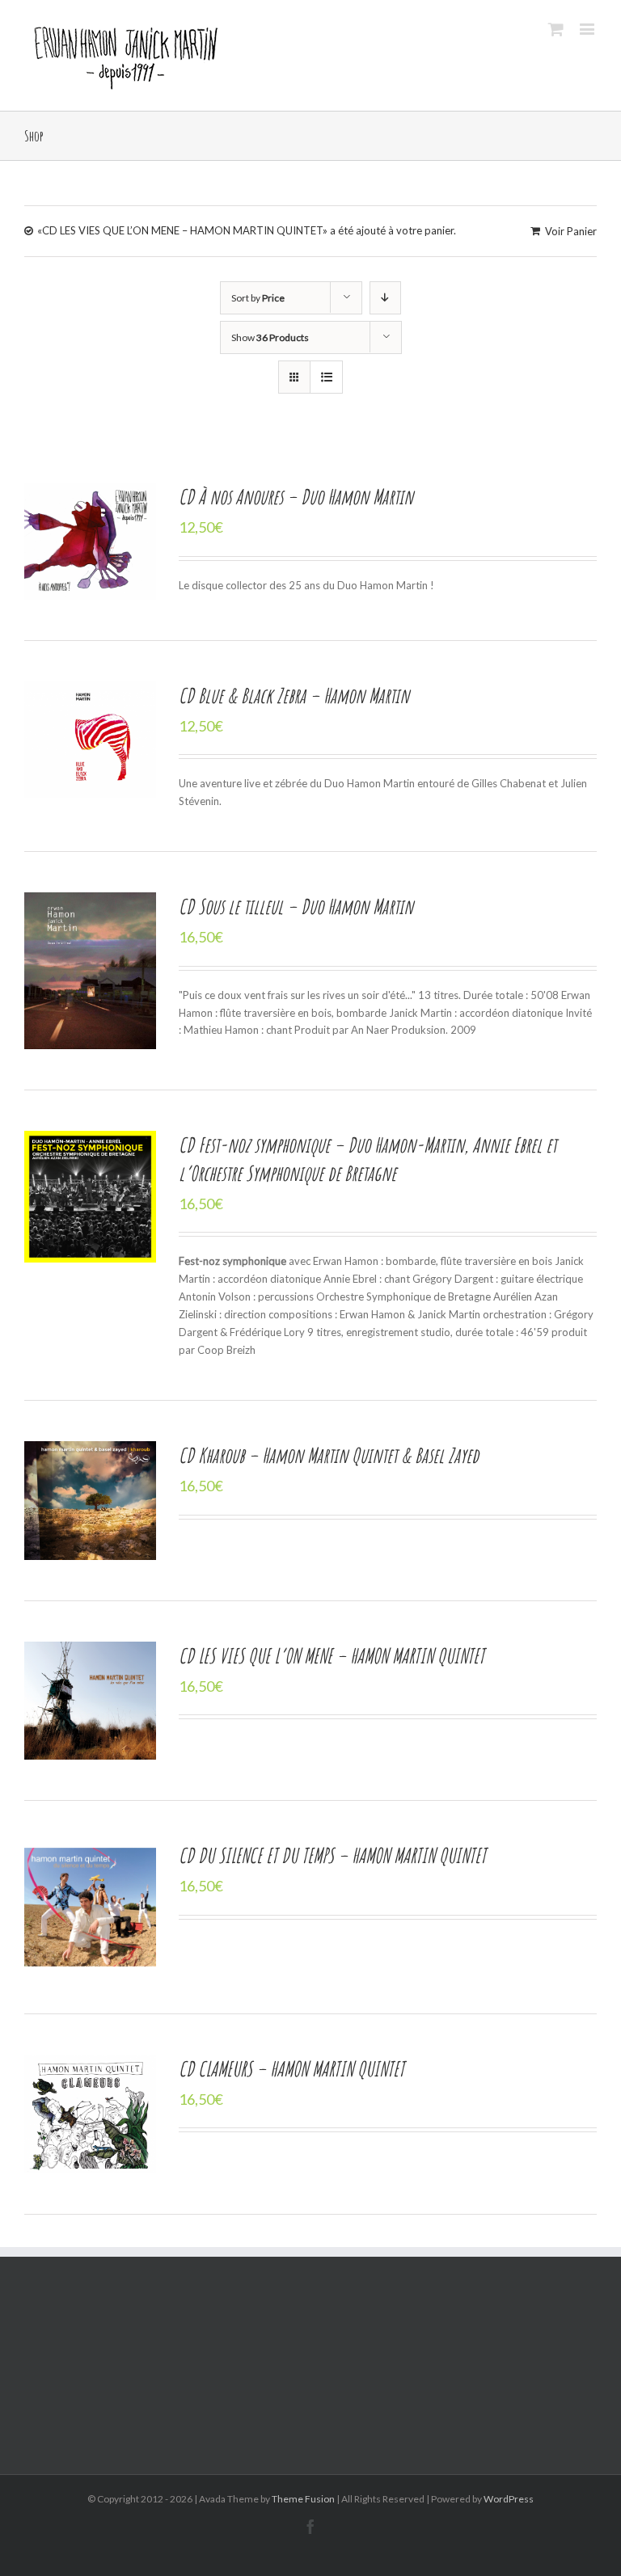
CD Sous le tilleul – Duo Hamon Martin (296, 906)
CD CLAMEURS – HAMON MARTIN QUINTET (291, 2068)
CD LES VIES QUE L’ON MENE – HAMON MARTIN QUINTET (332, 1655)
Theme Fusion (303, 2499)
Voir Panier (571, 231)
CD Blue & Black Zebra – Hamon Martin (294, 695)
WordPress (509, 2499)
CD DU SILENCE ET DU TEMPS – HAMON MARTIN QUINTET (332, 1855)
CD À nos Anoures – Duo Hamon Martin (296, 496)
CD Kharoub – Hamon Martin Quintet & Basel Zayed (329, 1455)
